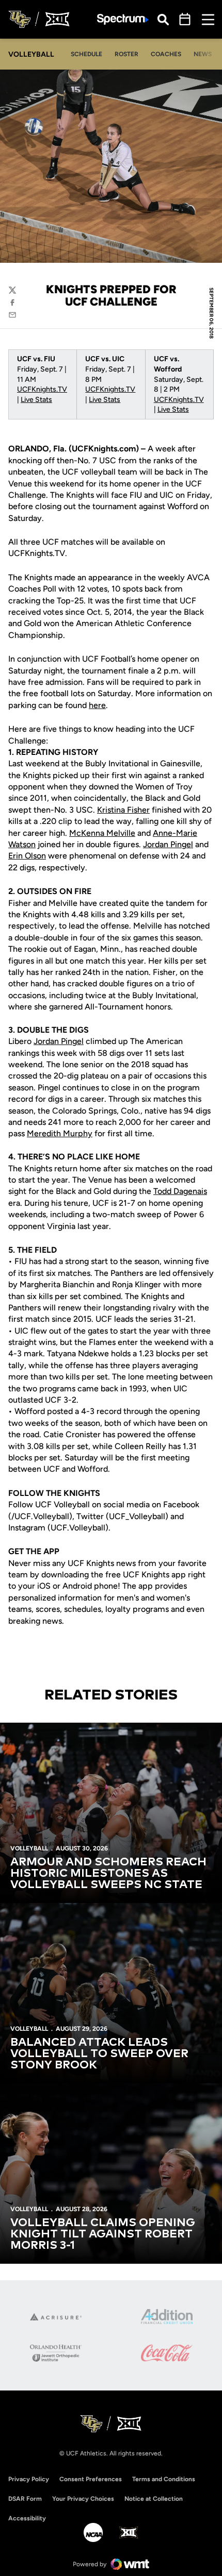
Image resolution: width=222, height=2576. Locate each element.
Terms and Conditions (164, 2479)
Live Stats (36, 400)
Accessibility (27, 2518)
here (97, 705)
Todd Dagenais (180, 1191)
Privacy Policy (29, 2479)
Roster (126, 54)
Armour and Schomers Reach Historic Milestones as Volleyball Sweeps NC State (108, 1874)
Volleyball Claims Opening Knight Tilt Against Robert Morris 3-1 (103, 2234)
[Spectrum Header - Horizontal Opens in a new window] (123, 19)
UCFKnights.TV (42, 389)
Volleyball (29, 1848)
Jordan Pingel (168, 844)
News (203, 54)
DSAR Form (25, 2499)
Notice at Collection (154, 2499)
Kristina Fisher (123, 810)
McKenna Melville (102, 833)
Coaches (166, 54)
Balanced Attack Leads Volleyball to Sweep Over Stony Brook (99, 2054)
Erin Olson (27, 856)
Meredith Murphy (60, 1133)
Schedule (86, 54)
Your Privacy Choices (83, 2499)
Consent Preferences (91, 2479)
